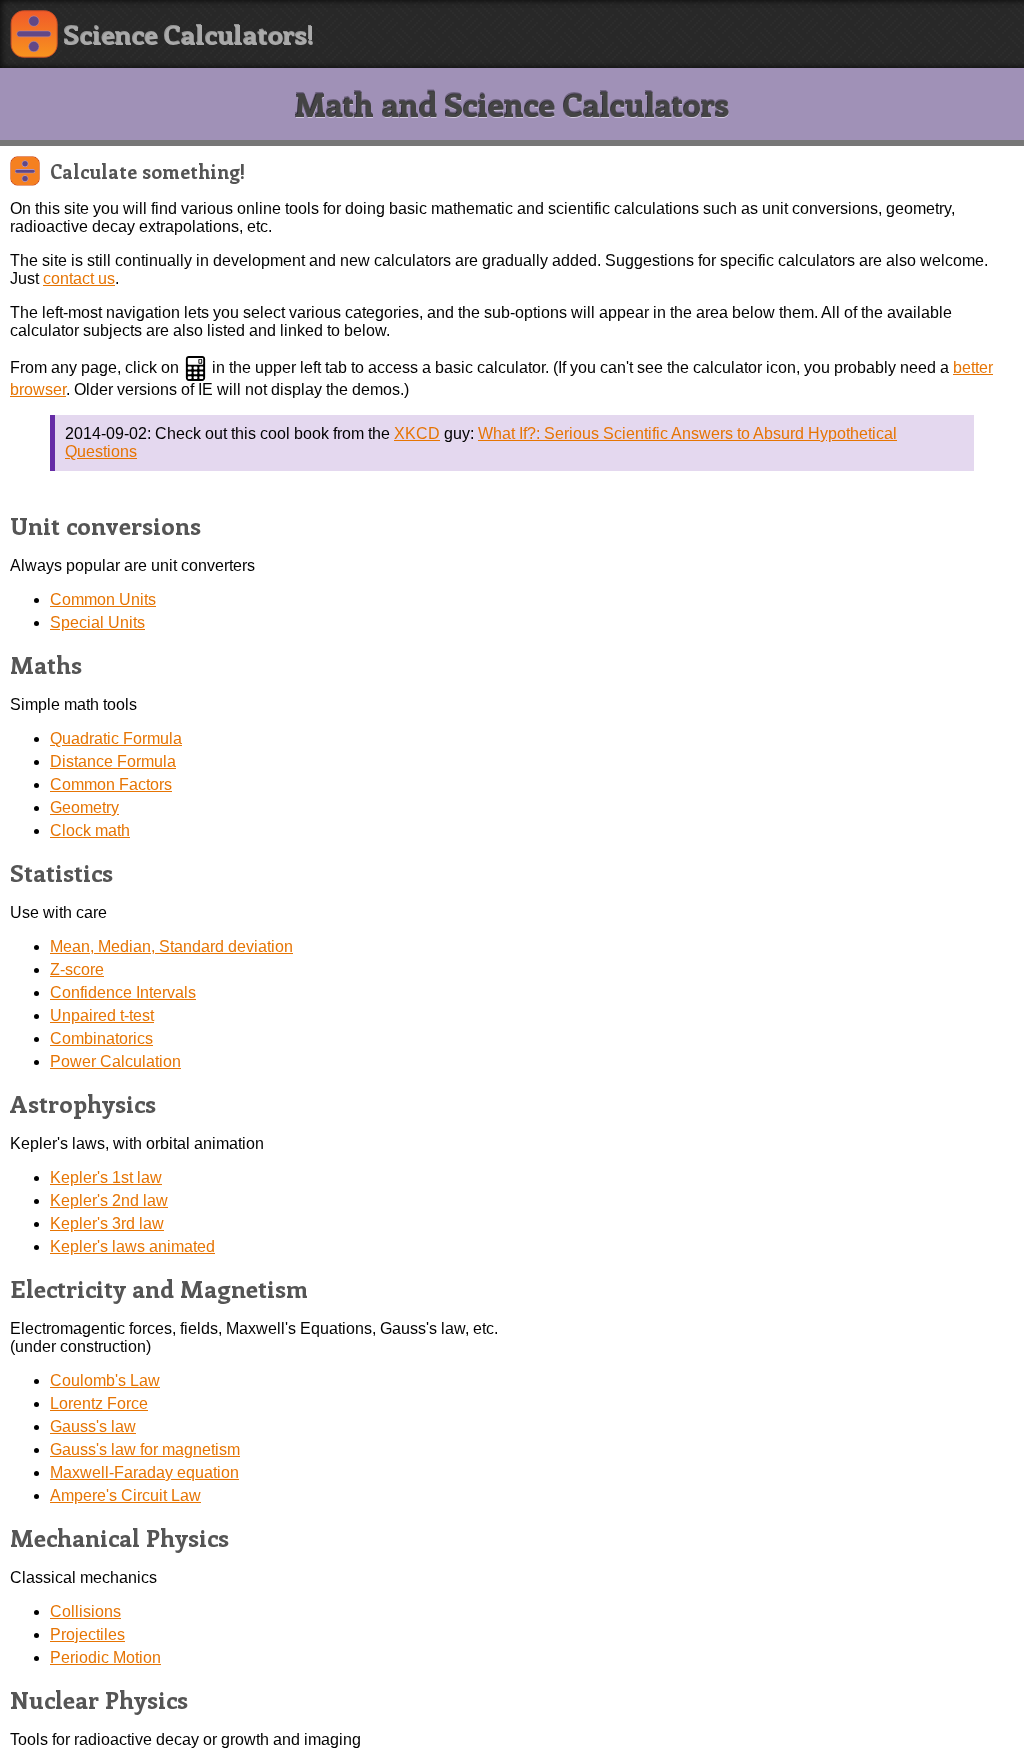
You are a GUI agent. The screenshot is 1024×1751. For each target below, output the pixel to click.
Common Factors (111, 784)
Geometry (84, 807)
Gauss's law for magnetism (145, 1449)
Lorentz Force (99, 1403)
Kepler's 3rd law (107, 1223)
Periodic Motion (105, 1657)
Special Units (97, 622)
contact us (79, 278)
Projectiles (87, 1634)
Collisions (85, 1611)
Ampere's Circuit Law (125, 1495)
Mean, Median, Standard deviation (171, 946)
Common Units (103, 599)
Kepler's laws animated (132, 1246)
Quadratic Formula (116, 738)
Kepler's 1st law (106, 1177)
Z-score (77, 969)
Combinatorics (101, 1038)
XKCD (417, 433)
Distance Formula (113, 761)
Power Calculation (115, 1061)
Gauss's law (93, 1426)
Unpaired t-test (102, 1015)
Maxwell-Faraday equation (144, 1472)
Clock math (90, 830)
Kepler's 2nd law (109, 1200)
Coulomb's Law (105, 1380)
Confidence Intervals (123, 992)
